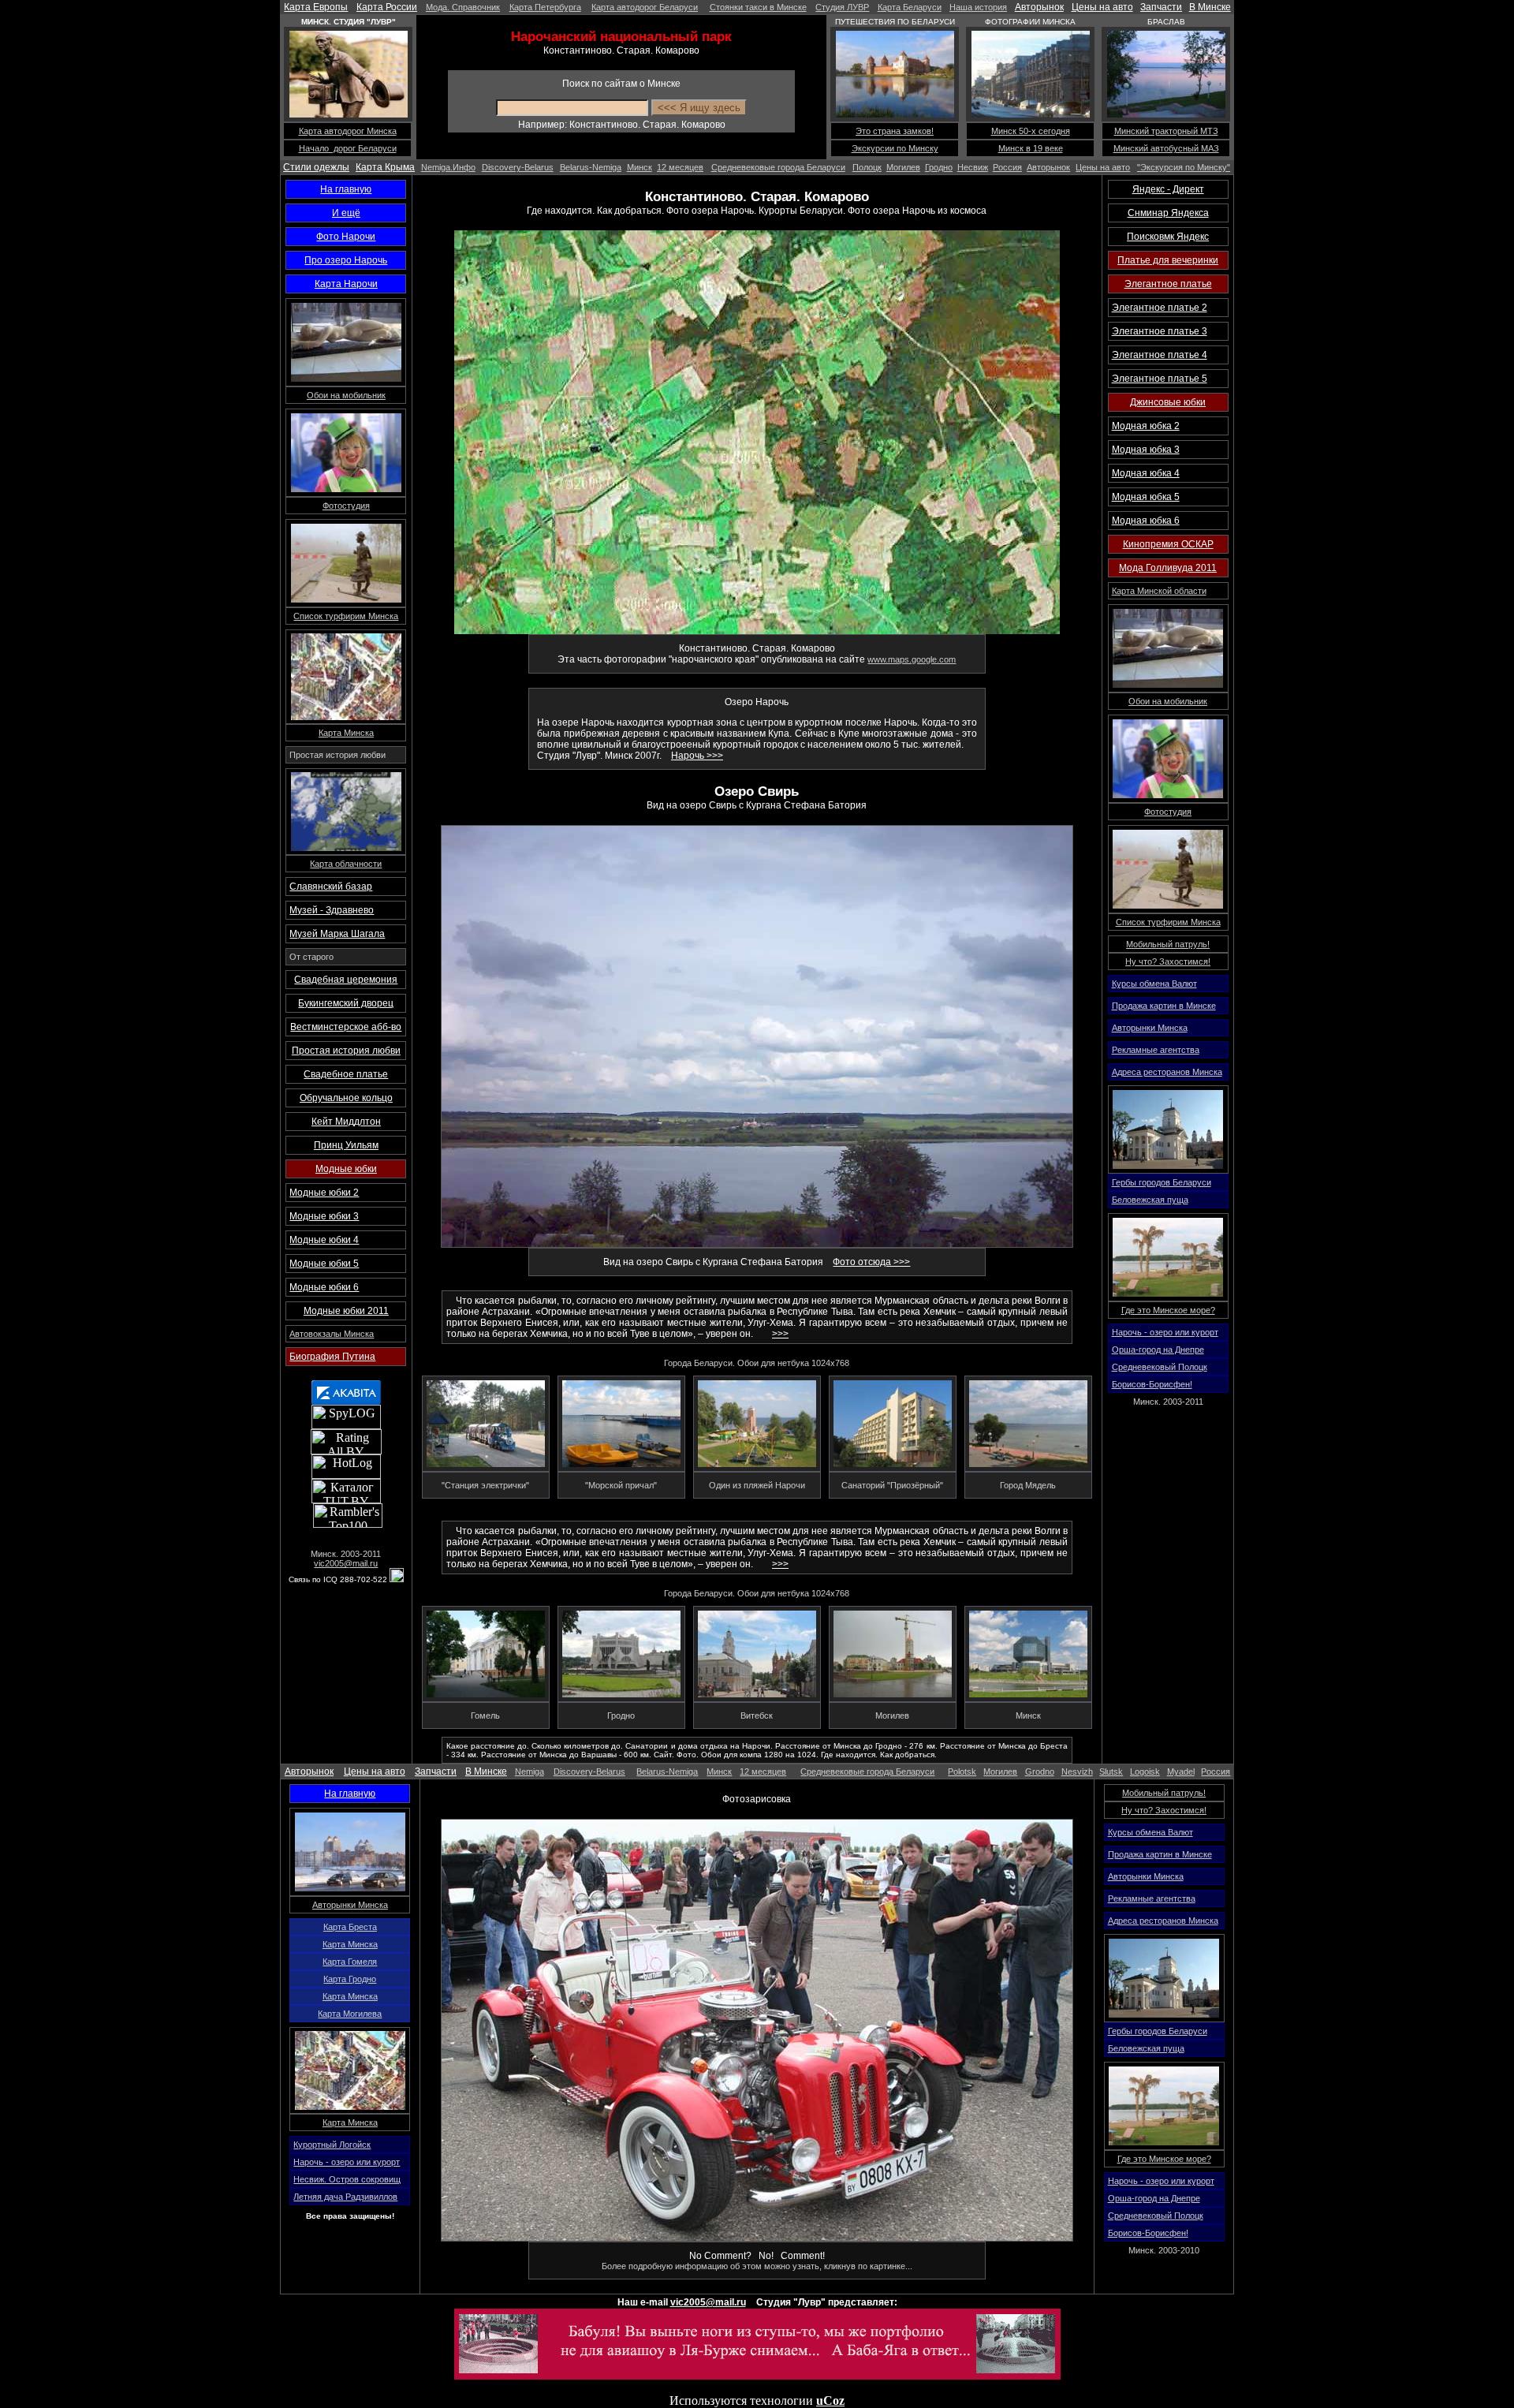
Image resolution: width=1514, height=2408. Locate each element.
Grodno (1040, 1771)
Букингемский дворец (346, 1003)
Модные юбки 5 (324, 1264)
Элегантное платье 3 (1160, 331)
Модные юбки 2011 (346, 1311)
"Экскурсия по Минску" (1184, 167)
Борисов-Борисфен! (1152, 1384)
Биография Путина (332, 1357)
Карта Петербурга (545, 7)
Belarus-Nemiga (591, 167)
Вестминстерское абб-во (346, 1027)
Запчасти (1161, 7)
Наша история (978, 7)
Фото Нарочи (346, 237)
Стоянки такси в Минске (758, 7)
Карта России (387, 7)
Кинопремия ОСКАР (1168, 544)
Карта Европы (316, 7)
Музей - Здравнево (332, 910)
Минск (640, 167)
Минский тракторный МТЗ (1166, 131)
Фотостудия (346, 506)
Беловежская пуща (1150, 1200)
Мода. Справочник (463, 7)
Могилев (903, 167)
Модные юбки (346, 1169)
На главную (346, 189)
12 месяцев (680, 167)
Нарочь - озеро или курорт (1165, 1332)
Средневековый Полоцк (1160, 1367)
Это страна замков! (895, 131)
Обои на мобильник (346, 395)
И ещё (346, 213)
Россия (1007, 167)
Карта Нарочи (346, 284)
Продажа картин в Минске (1164, 1006)
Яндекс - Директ (1168, 189)
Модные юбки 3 (324, 1216)
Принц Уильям (346, 1145)
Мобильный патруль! (1168, 944)
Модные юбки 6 (324, 1287)
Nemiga (530, 1771)
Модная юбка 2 (1146, 426)
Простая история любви (346, 1051)
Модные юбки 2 (324, 1193)
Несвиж (973, 167)
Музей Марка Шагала (337, 934)
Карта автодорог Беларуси (645, 7)
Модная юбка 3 (1146, 450)
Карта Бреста (350, 1927)
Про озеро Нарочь (346, 260)
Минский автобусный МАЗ (1166, 148)
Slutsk (1111, 1771)
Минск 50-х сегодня (1031, 131)
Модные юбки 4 (324, 1240)
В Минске (1210, 7)
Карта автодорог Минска (348, 131)
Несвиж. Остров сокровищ (347, 2179)
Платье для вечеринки (1168, 260)
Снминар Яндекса (1168, 213)
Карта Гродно (350, 1979)
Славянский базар (331, 887)
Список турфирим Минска (346, 616)
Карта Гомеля (350, 1962)
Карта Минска (346, 733)
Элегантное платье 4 (1160, 355)
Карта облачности (346, 864)
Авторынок (1039, 7)
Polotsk (962, 1771)
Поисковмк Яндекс (1168, 237)
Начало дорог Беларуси (348, 148)
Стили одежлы (316, 167)
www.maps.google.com (912, 659)
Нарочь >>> (697, 756)
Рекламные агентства (1156, 1050)
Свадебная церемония (346, 980)
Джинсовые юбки (1168, 402)
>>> (780, 1334)
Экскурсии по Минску (895, 148)
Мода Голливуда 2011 (1168, 568)
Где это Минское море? (1168, 1310)
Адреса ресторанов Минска (1167, 1072)
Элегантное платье (1168, 284)
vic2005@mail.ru (346, 1563)
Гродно (939, 167)
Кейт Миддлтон (346, 1122)
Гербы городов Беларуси (1162, 1182)
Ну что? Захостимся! (1168, 961)
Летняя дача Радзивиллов (345, 2197)
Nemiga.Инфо (448, 167)
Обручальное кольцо (346, 1098)
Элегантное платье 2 (1160, 308)
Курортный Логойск (332, 2145)
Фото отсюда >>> (871, 1262)
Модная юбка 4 (1146, 473)
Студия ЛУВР (842, 7)
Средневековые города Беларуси (778, 167)
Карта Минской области (1159, 591)
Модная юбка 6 (1146, 521)
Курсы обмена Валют (1154, 984)
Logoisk (1145, 1771)
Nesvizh (1077, 1771)
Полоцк (867, 167)
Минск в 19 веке (1031, 148)
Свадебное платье (346, 1074)
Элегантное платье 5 (1160, 379)
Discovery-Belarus (518, 167)
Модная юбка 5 (1146, 497)
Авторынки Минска (1150, 1028)
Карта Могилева (350, 2014)
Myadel (1181, 1771)
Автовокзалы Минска (332, 1334)
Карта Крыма (385, 167)
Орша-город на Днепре (1158, 1350)
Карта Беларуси (910, 7)
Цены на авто (1102, 7)
